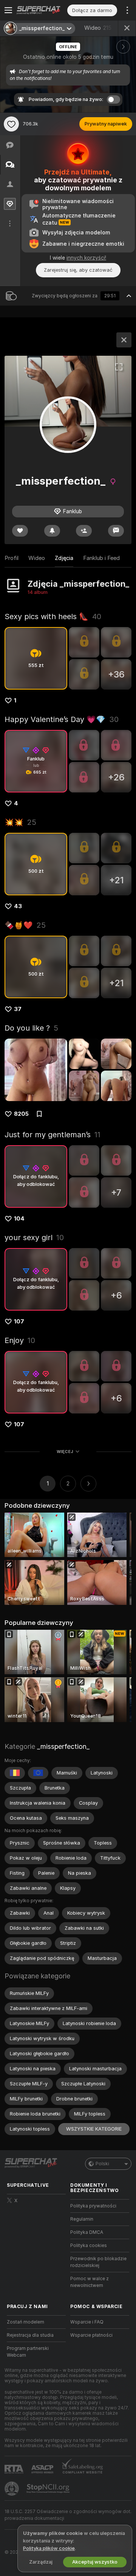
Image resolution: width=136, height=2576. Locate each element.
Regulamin (82, 2219)
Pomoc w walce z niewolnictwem (90, 2282)
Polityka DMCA (87, 2232)
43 (18, 906)
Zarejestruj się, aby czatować (78, 270)
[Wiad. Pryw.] (116, 531)
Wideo (98, 28)
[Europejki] (38, 1773)
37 (18, 1009)
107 (19, 1322)
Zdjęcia (64, 558)
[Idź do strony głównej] (42, 10)
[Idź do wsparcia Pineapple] (12, 2489)
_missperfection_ (63, 1746)
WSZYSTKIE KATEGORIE (94, 2129)
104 (19, 1219)
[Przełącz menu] (8, 10)
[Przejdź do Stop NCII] (49, 2489)
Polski (102, 2164)
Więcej (65, 1452)
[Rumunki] (15, 1773)
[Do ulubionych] (11, 124)
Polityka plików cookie (49, 2548)
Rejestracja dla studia (30, 2335)
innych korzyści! (86, 258)
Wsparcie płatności (91, 2335)
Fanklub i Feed (101, 558)
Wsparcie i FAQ (87, 2322)
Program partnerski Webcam (28, 2352)
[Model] (124, 340)
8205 (21, 1114)
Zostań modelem (25, 2322)
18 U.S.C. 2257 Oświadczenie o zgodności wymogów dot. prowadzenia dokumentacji (68, 2515)
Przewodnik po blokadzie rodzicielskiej (98, 2262)
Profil (12, 558)
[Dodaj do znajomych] (84, 531)
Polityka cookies (89, 2246)
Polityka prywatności (93, 2206)
